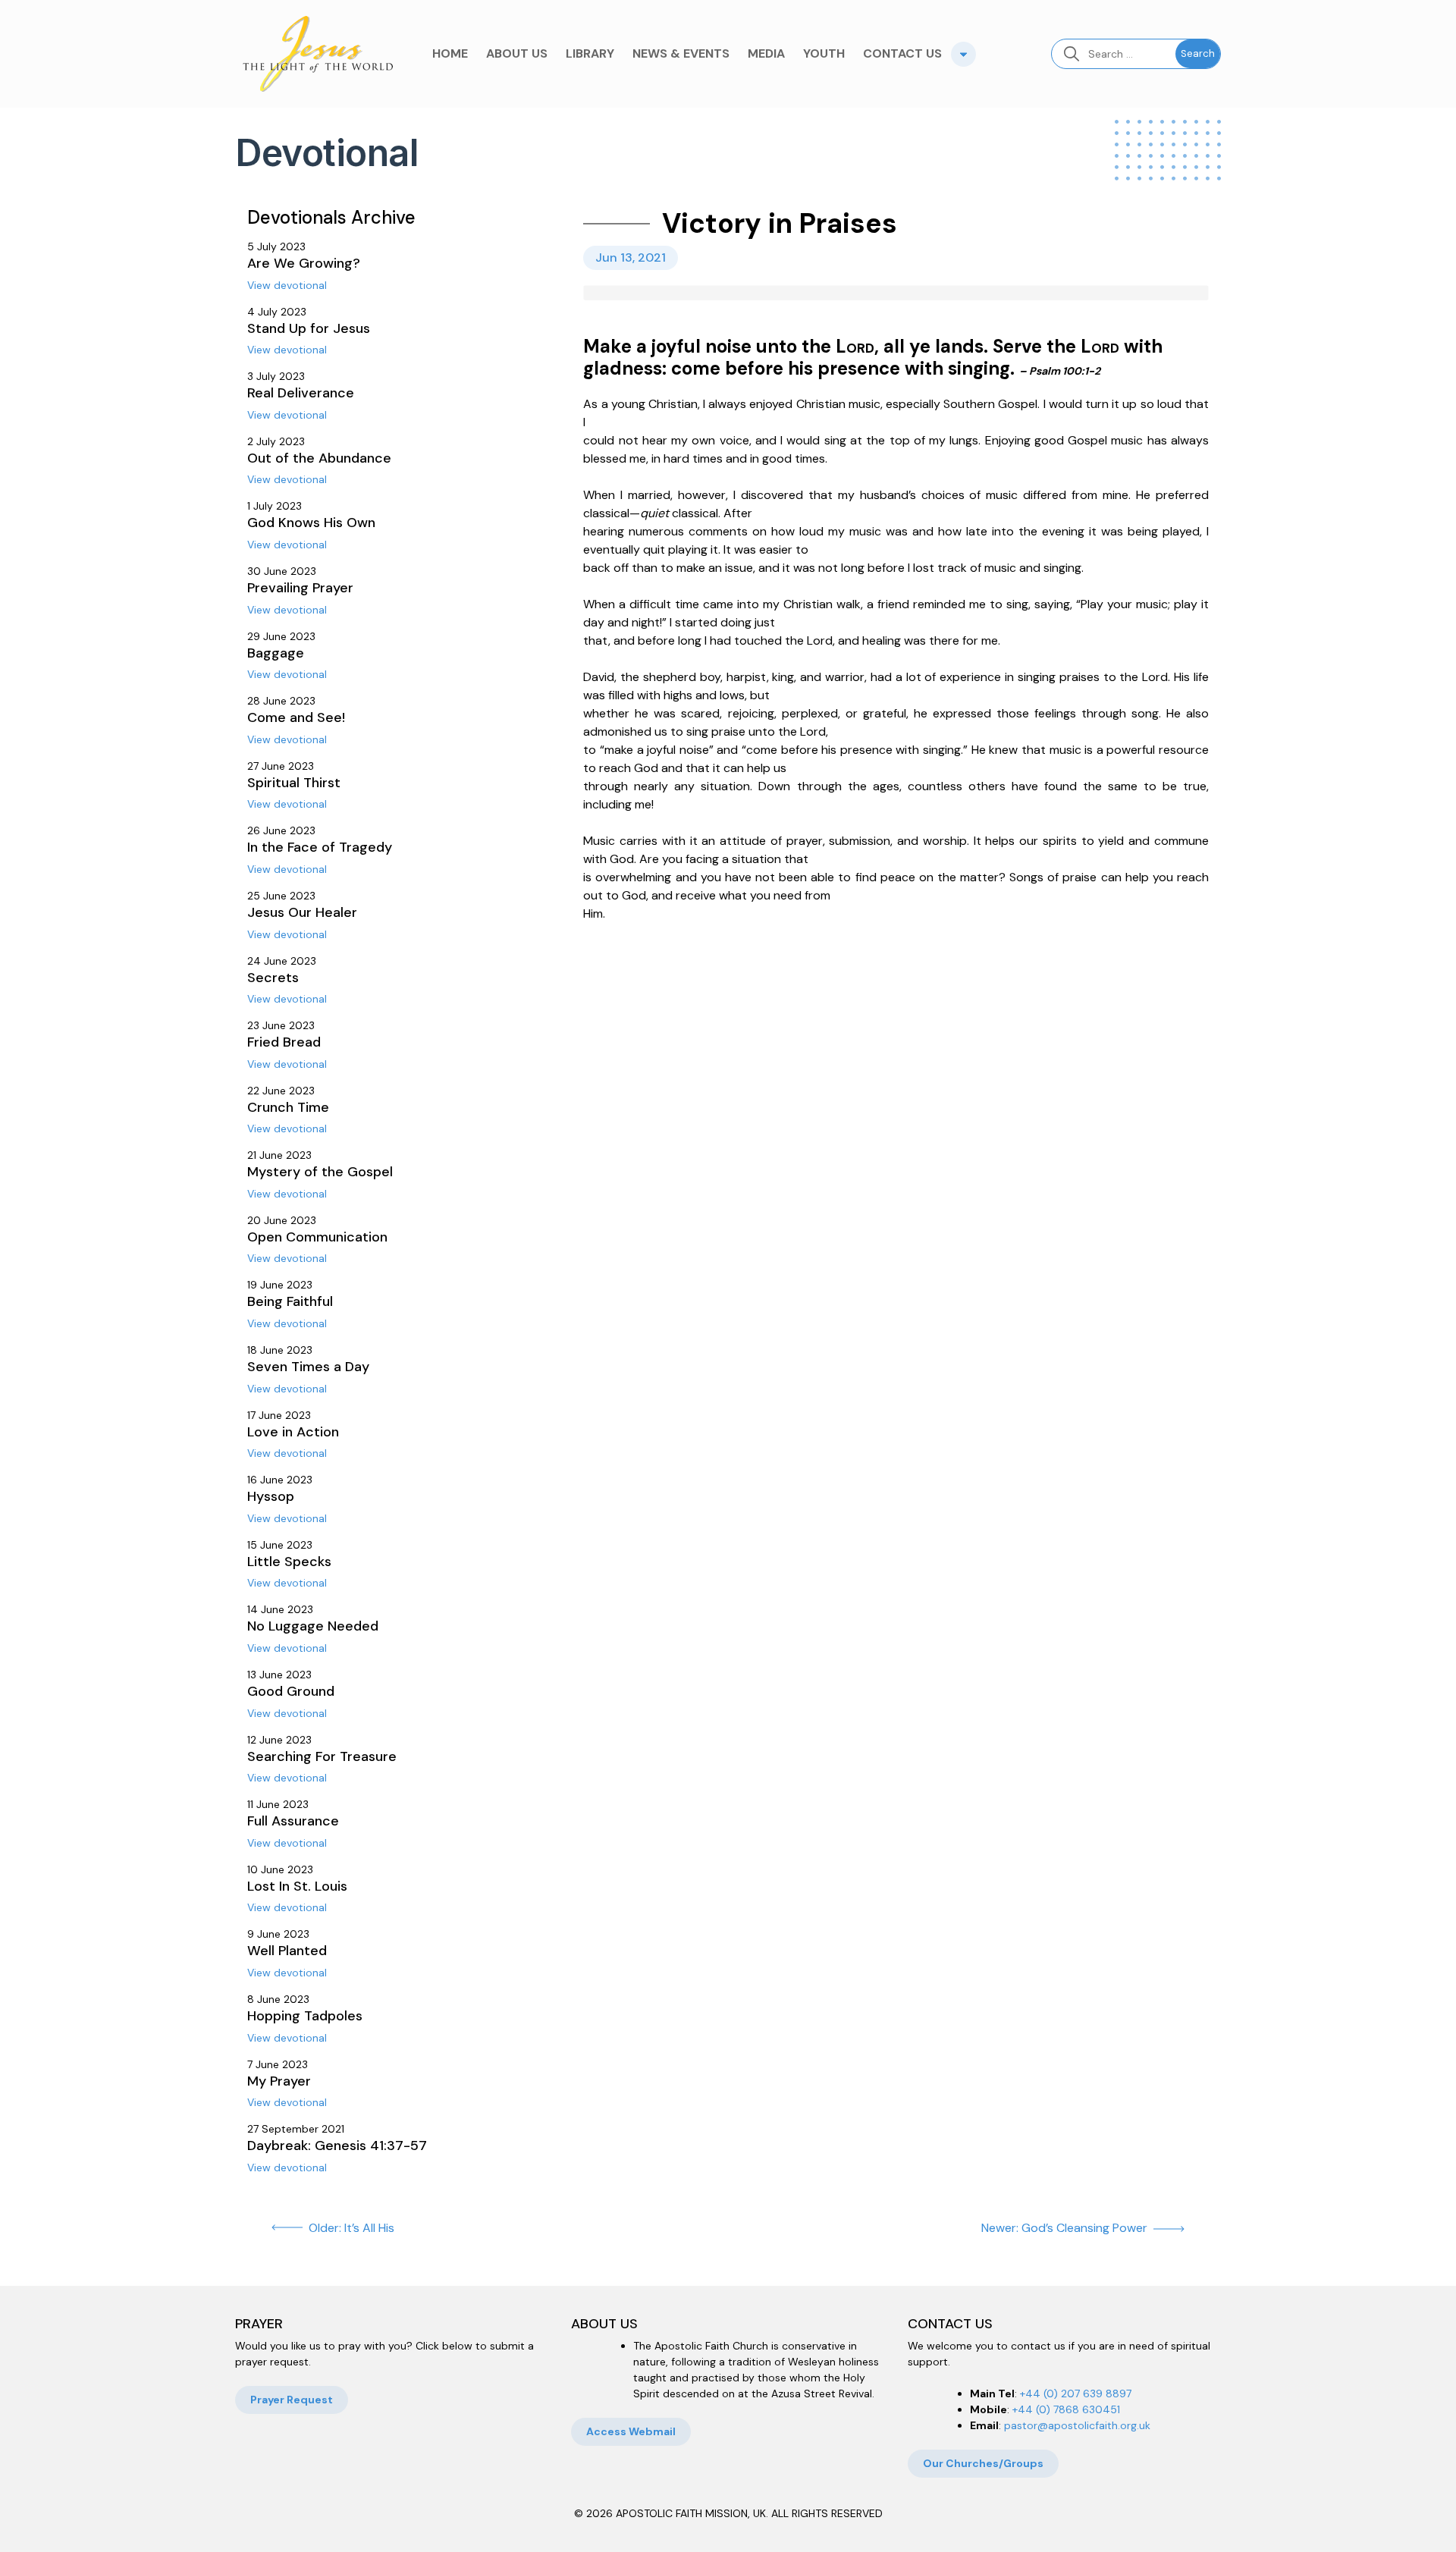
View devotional (287, 285)
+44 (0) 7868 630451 (1066, 2409)
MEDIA (766, 53)
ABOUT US (517, 53)
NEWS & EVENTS (681, 53)
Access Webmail (631, 2431)
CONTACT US (902, 53)
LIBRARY (590, 53)
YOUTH (824, 53)
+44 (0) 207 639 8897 (1076, 2393)
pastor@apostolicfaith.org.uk (1077, 2425)
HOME (450, 53)
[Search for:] (1114, 54)
